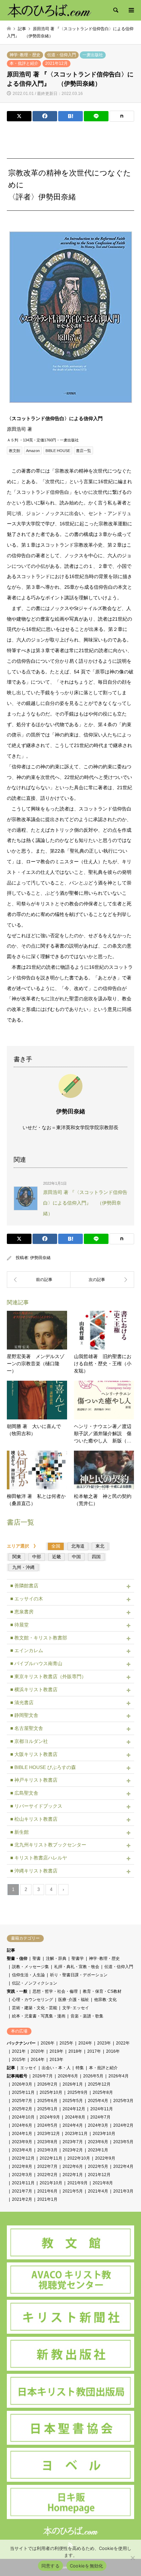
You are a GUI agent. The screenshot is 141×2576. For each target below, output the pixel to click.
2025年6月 (47, 2101)
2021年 (19, 2051)
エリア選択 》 (25, 1546)
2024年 (85, 2043)
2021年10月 (51, 2183)
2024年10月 (23, 2117)
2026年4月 (119, 2076)
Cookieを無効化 (87, 2566)
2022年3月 (22, 2175)
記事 (11, 1950)
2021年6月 (47, 2191)
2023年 (104, 2043)
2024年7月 (100, 2117)
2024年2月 (123, 2125)
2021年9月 (78, 2183)
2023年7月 (73, 2142)
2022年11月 (51, 2158)
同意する (50, 2566)
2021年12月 (56, 63)
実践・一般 (17, 1991)
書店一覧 (84, 451)
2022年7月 (47, 2166)
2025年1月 (47, 2109)
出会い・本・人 (56, 2068)
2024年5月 (47, 2125)
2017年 (94, 2051)
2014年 (38, 2060)
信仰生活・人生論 (28, 1975)
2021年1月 (47, 2199)
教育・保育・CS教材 (102, 1991)
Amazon (33, 451)
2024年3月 (98, 2125)
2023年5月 (123, 2142)
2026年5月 (93, 2076)
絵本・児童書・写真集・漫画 (39, 2016)
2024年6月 (22, 2125)
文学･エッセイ (76, 2008)
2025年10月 (51, 2092)
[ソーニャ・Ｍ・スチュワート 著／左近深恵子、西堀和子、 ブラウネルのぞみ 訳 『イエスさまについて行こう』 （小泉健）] (102, 1280)
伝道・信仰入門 (62, 55)
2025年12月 (99, 2084)
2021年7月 (22, 2191)
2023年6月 (98, 2142)
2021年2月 (22, 2199)
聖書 (37, 1958)
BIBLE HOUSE (58, 451)
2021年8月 (103, 2183)
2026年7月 (43, 2076)
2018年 (75, 2051)
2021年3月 (123, 2191)
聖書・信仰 (17, 1958)
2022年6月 (73, 2166)
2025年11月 (23, 2092)
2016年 (113, 2051)
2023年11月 (76, 2134)
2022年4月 (123, 2166)
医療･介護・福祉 (74, 2000)
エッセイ (28, 2068)
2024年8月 (75, 2117)
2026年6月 (68, 2076)
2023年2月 (73, 2150)
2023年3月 (47, 2150)
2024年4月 (73, 2125)
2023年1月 (98, 2150)
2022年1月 (73, 2175)
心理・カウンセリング (33, 2000)
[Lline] (96, 116)
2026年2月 (47, 2084)
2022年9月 (105, 2158)
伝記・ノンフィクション (35, 1983)
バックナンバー (21, 2043)
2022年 (123, 2043)
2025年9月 (78, 2092)
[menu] (131, 10)
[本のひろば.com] (49, 10)
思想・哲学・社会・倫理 (55, 1991)
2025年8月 (103, 2092)
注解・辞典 (56, 1958)
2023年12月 (49, 2134)
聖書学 (78, 1958)
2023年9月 (22, 2142)
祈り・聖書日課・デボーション (79, 1975)
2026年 (48, 2043)
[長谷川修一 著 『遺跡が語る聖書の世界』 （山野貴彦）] (39, 1280)
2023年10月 (104, 2134)
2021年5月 (73, 2191)
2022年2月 (47, 2175)
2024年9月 (50, 2117)
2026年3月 (22, 2084)
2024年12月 (74, 2109)
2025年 (66, 2043)
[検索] (115, 10)
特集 (80, 2068)
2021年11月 (23, 2183)
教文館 (15, 451)
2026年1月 (73, 2084)
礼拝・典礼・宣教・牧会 (77, 1967)
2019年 (56, 2051)
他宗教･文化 (105, 2000)
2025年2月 (22, 2109)
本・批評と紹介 (24, 63)
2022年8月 (22, 2166)
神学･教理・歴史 (25, 55)
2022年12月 (23, 2158)
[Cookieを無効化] (132, 2558)
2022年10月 (79, 2158)
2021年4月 (98, 2191)
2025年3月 (123, 2101)
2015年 (19, 2060)
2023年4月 (22, 2150)
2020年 (38, 2051)
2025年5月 (73, 2101)
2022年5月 (98, 2166)
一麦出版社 (93, 55)
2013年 (56, 2060)
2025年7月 (22, 2101)
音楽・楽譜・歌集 (87, 2016)
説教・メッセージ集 (30, 1967)
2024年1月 (22, 2134)
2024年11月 (102, 2109)
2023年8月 (47, 2142)
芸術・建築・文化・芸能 (35, 2008)
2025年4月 (98, 2101)
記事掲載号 (17, 2076)
